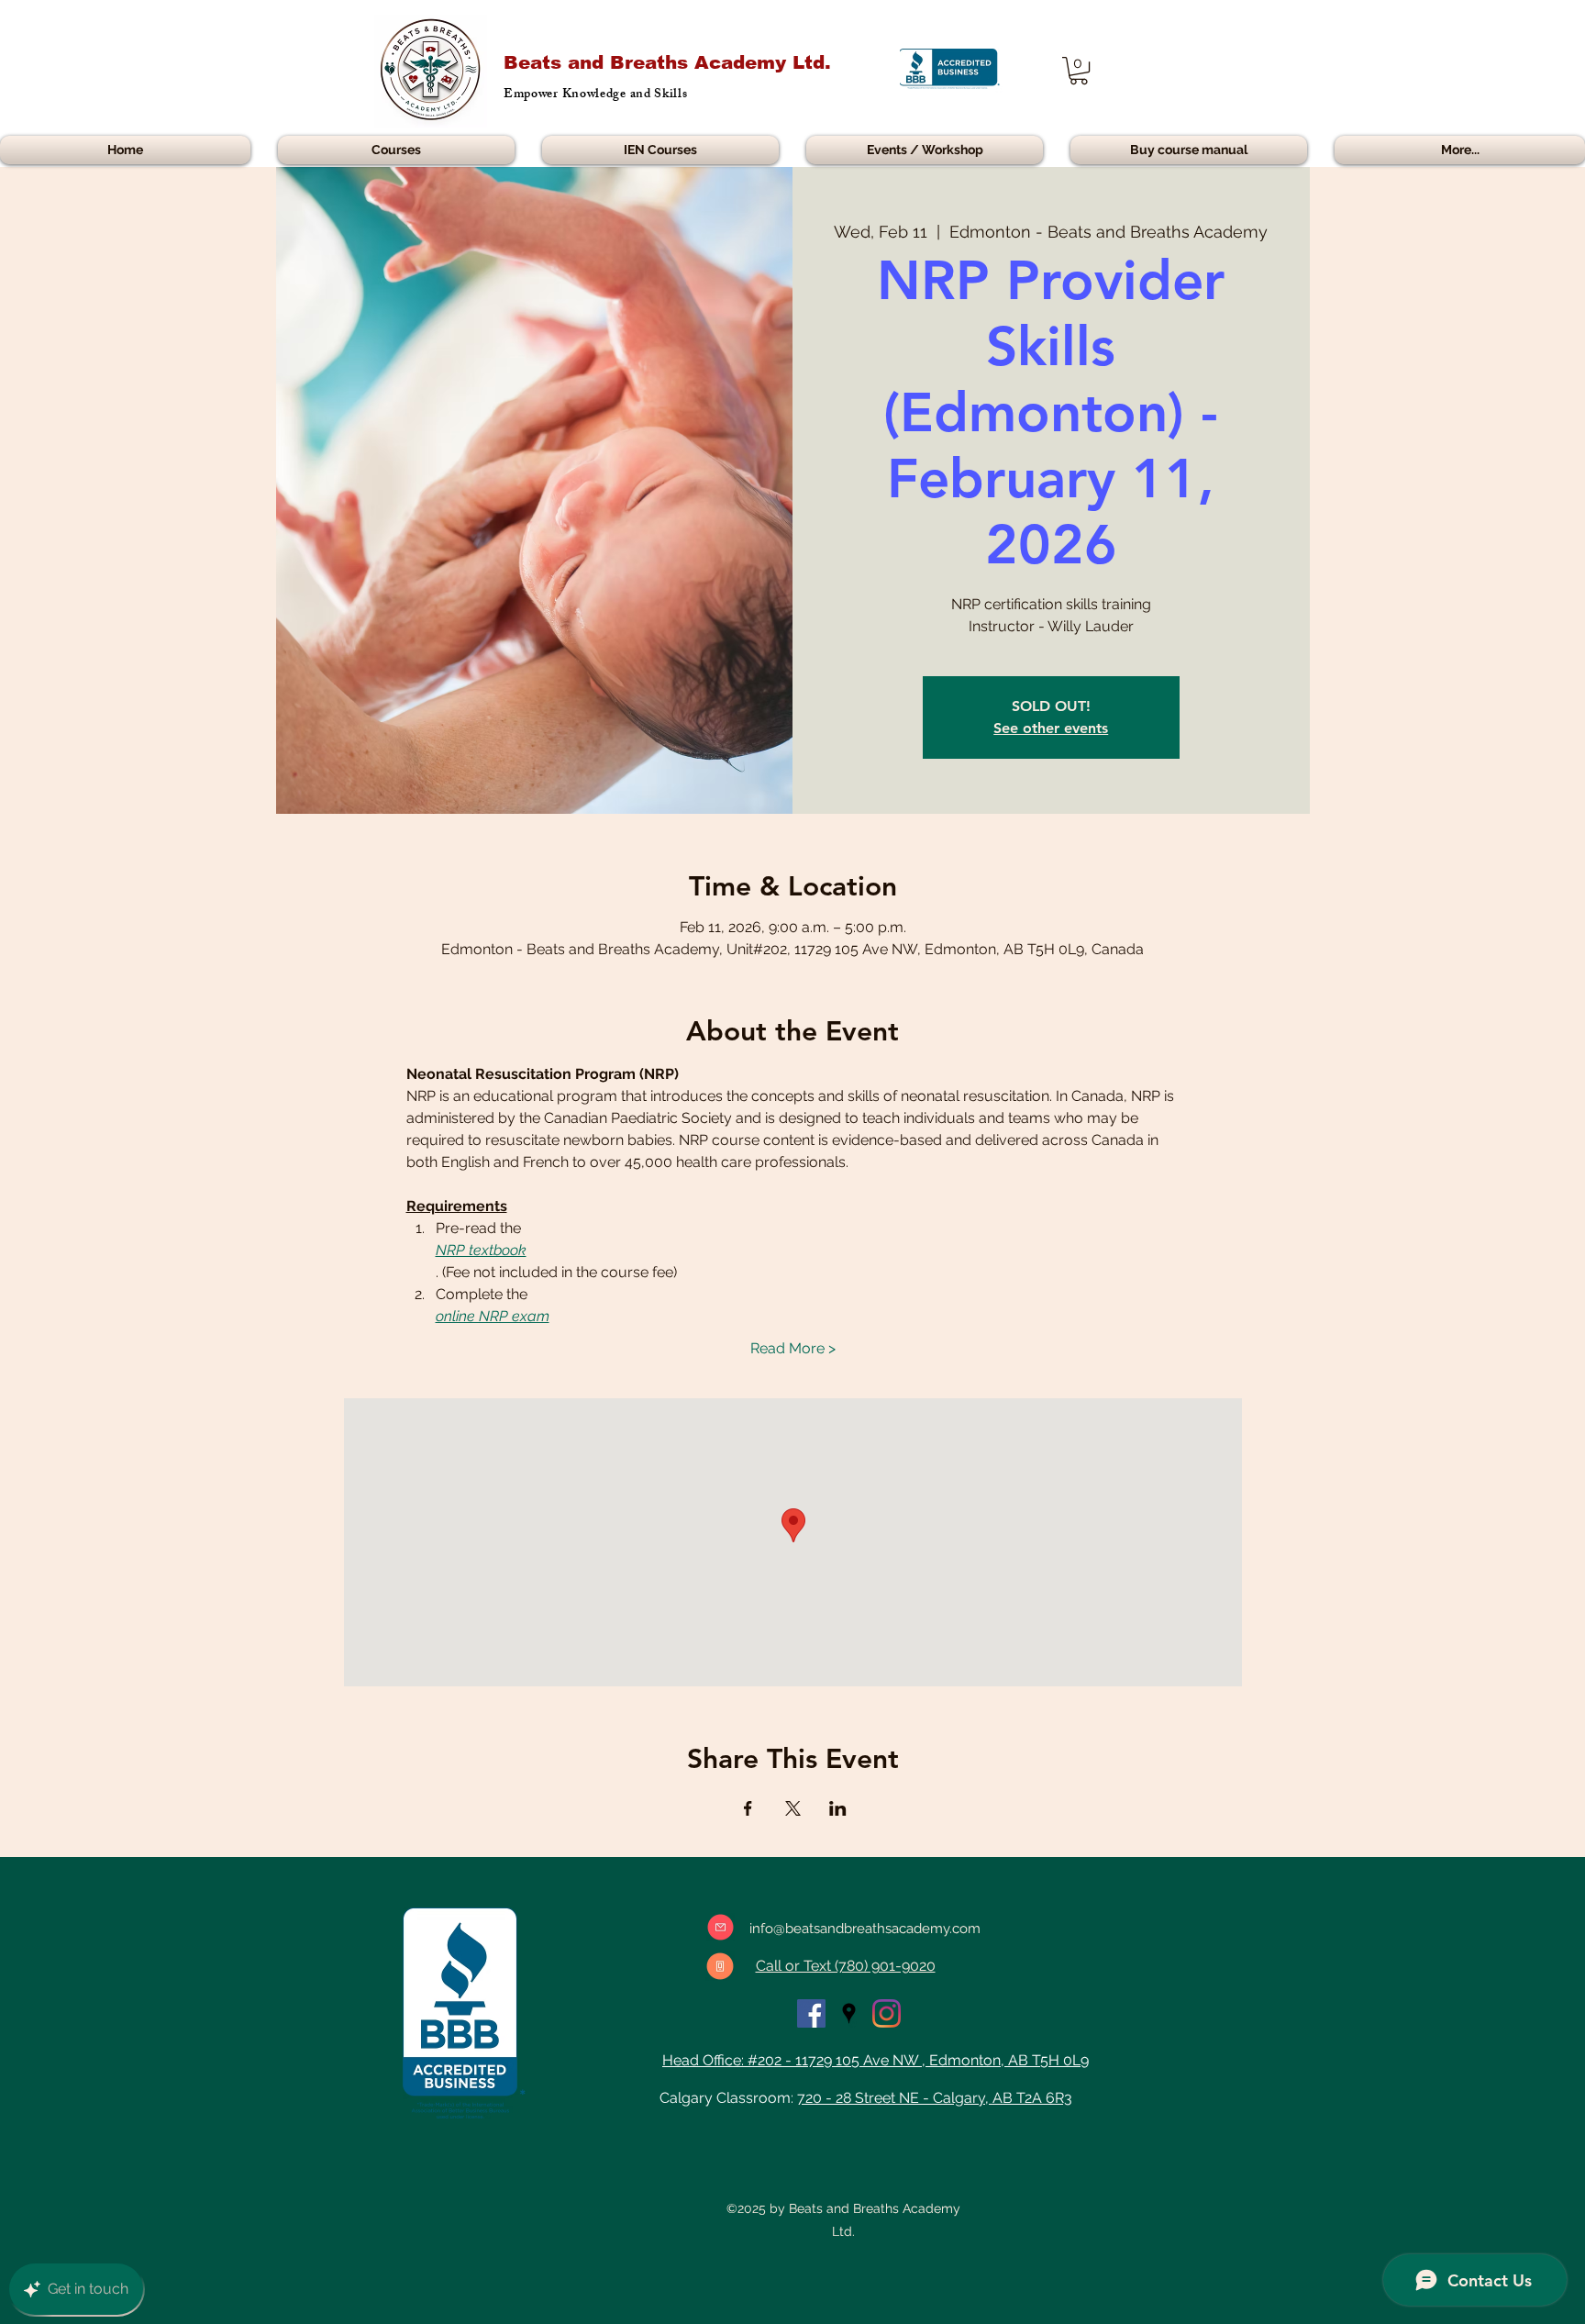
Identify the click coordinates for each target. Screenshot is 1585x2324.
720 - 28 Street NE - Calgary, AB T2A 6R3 (935, 2098)
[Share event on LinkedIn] (838, 1808)
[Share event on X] (793, 1808)
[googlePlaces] (849, 2013)
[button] (1079, 71)
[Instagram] (887, 2013)
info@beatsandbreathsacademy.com (865, 1929)
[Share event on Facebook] (748, 1808)
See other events (1051, 728)
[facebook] (811, 2013)
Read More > (793, 1348)
